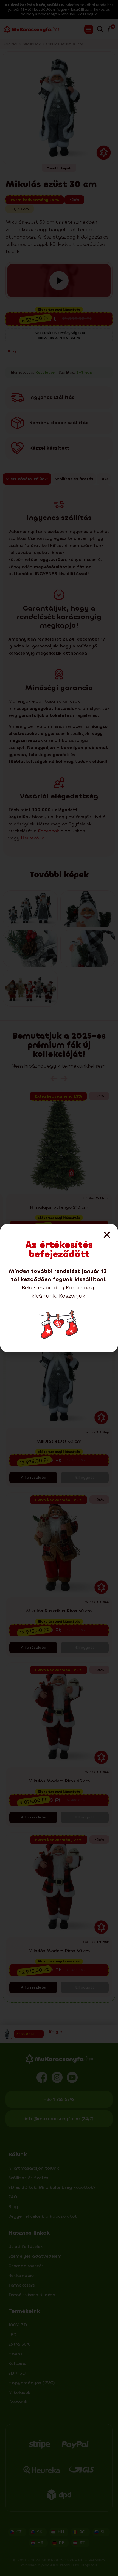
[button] (107, 1235)
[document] (59, 1288)
